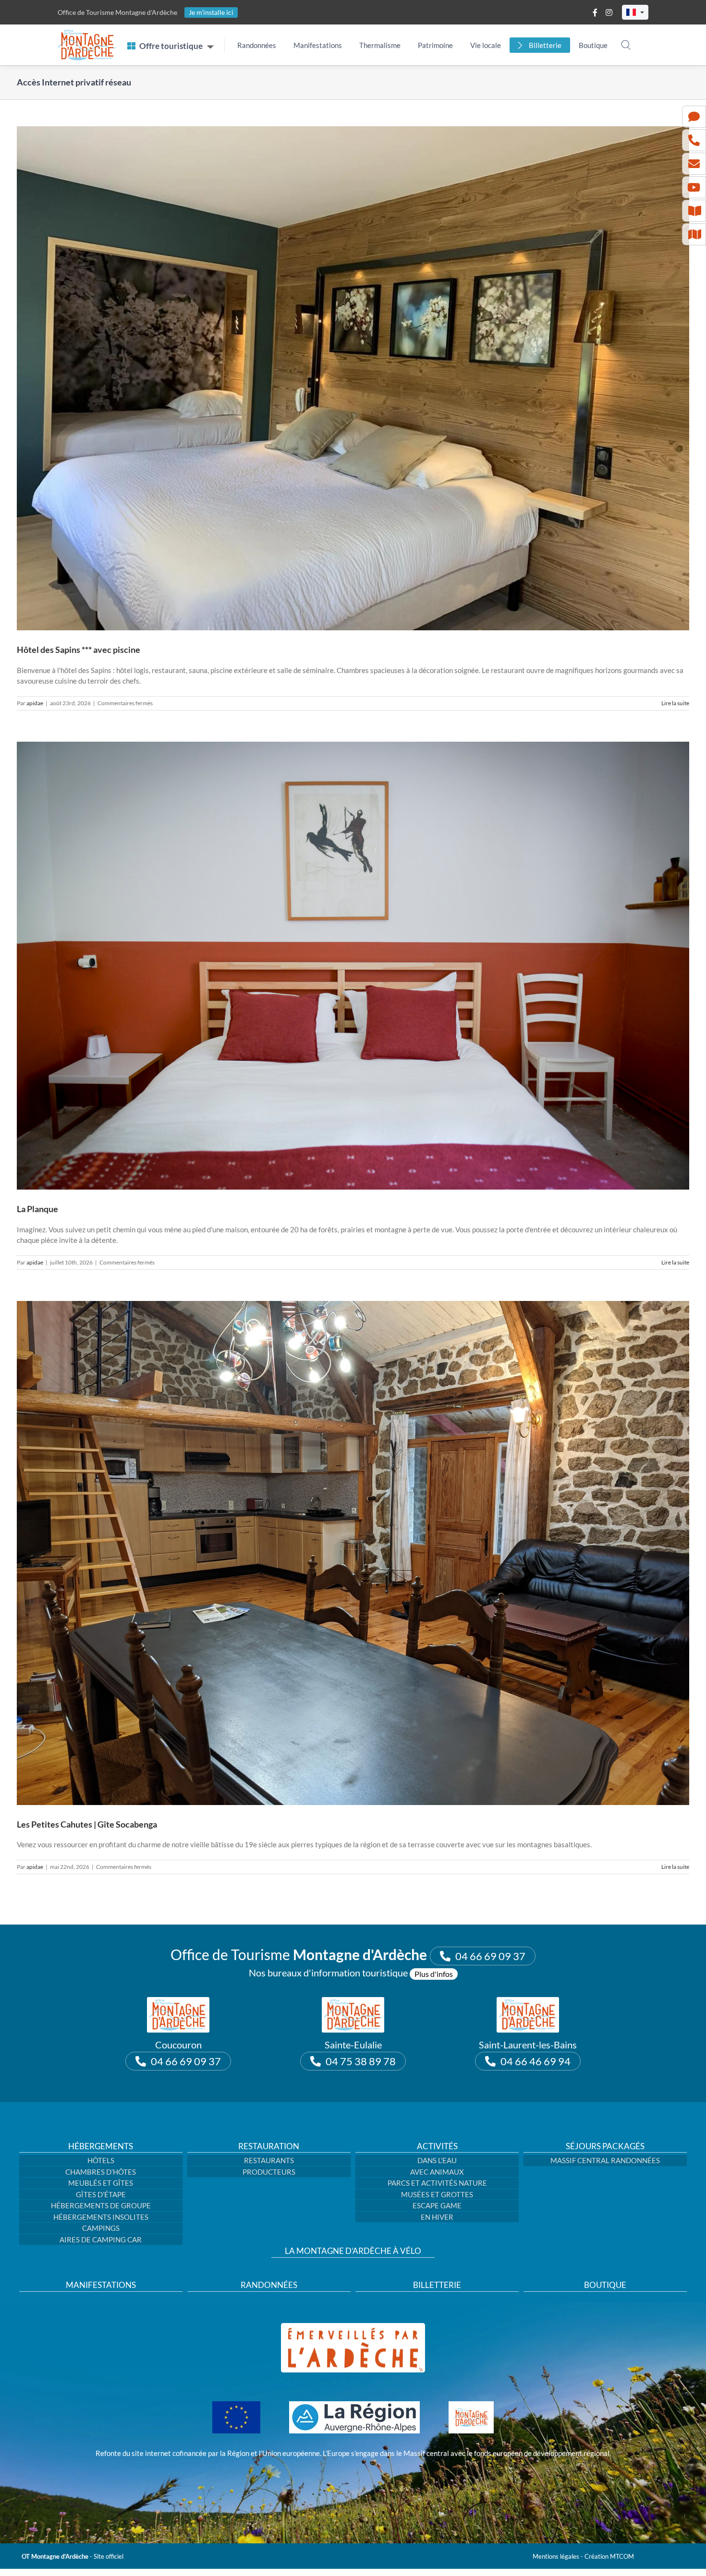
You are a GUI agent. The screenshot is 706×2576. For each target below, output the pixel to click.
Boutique (593, 45)
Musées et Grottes (437, 2194)
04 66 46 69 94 (536, 2061)
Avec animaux (437, 2172)
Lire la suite (675, 703)
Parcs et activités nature (437, 2183)
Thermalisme (380, 45)
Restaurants (269, 2160)
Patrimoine (435, 45)
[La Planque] (353, 966)
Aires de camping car (101, 2239)
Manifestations (318, 45)
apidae (35, 703)
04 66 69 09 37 (490, 1956)
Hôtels (101, 2160)
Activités (437, 2146)
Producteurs (269, 2172)
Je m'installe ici (211, 12)
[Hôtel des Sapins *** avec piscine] (353, 378)
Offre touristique (171, 46)
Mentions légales (556, 2556)
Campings (101, 2228)
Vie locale (486, 45)
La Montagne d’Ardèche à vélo (353, 2251)
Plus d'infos (434, 1974)
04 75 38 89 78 (361, 2061)
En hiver (437, 2217)
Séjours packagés (605, 2146)
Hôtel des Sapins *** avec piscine (79, 650)
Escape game (437, 2205)
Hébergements (101, 2146)
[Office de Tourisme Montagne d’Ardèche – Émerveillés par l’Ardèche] (353, 2326)
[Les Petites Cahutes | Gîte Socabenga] (353, 1553)
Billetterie (545, 45)
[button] (635, 12)
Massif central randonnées (605, 2160)
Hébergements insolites (101, 2217)
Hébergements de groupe (101, 2205)
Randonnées (257, 45)
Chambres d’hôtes (101, 2172)
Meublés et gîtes (101, 2183)
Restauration (269, 2146)
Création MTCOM (609, 2556)
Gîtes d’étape (101, 2194)
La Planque (37, 1209)
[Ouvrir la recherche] (626, 45)
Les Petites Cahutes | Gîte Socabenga (87, 1824)
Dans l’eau (437, 2160)
